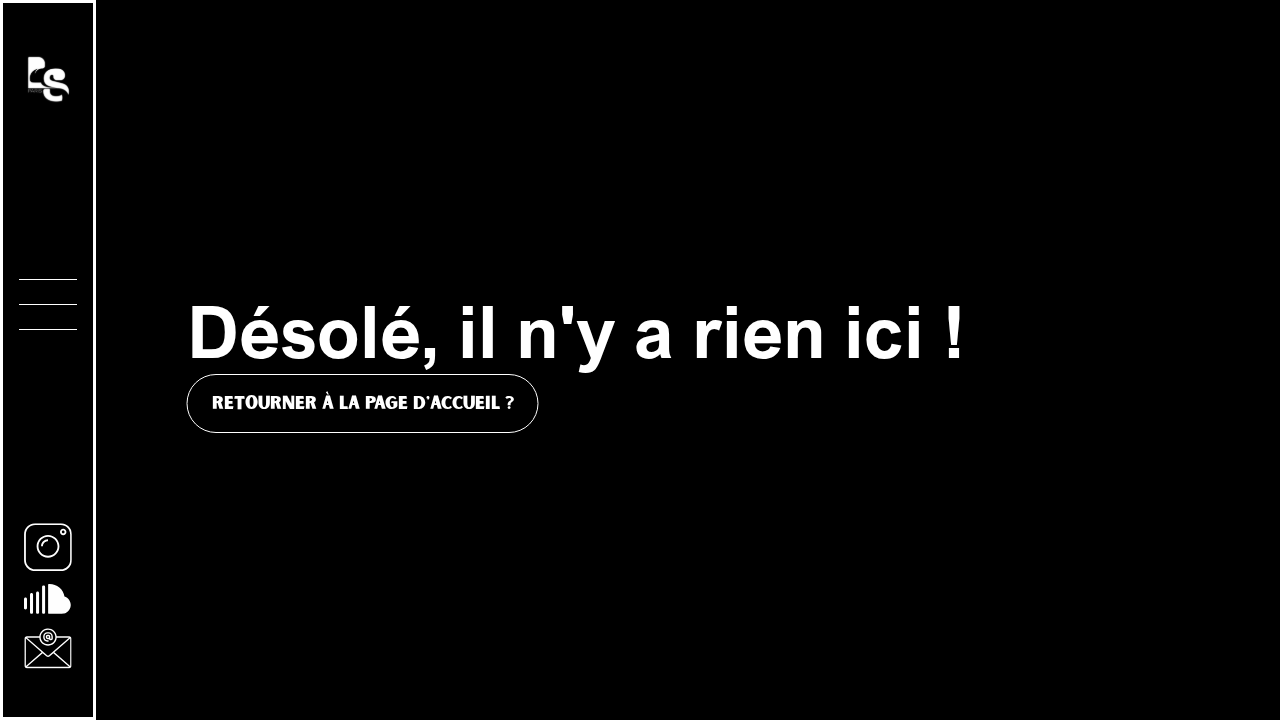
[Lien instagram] (48, 547)
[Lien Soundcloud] (48, 599)
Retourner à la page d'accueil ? (363, 403)
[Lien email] (48, 648)
